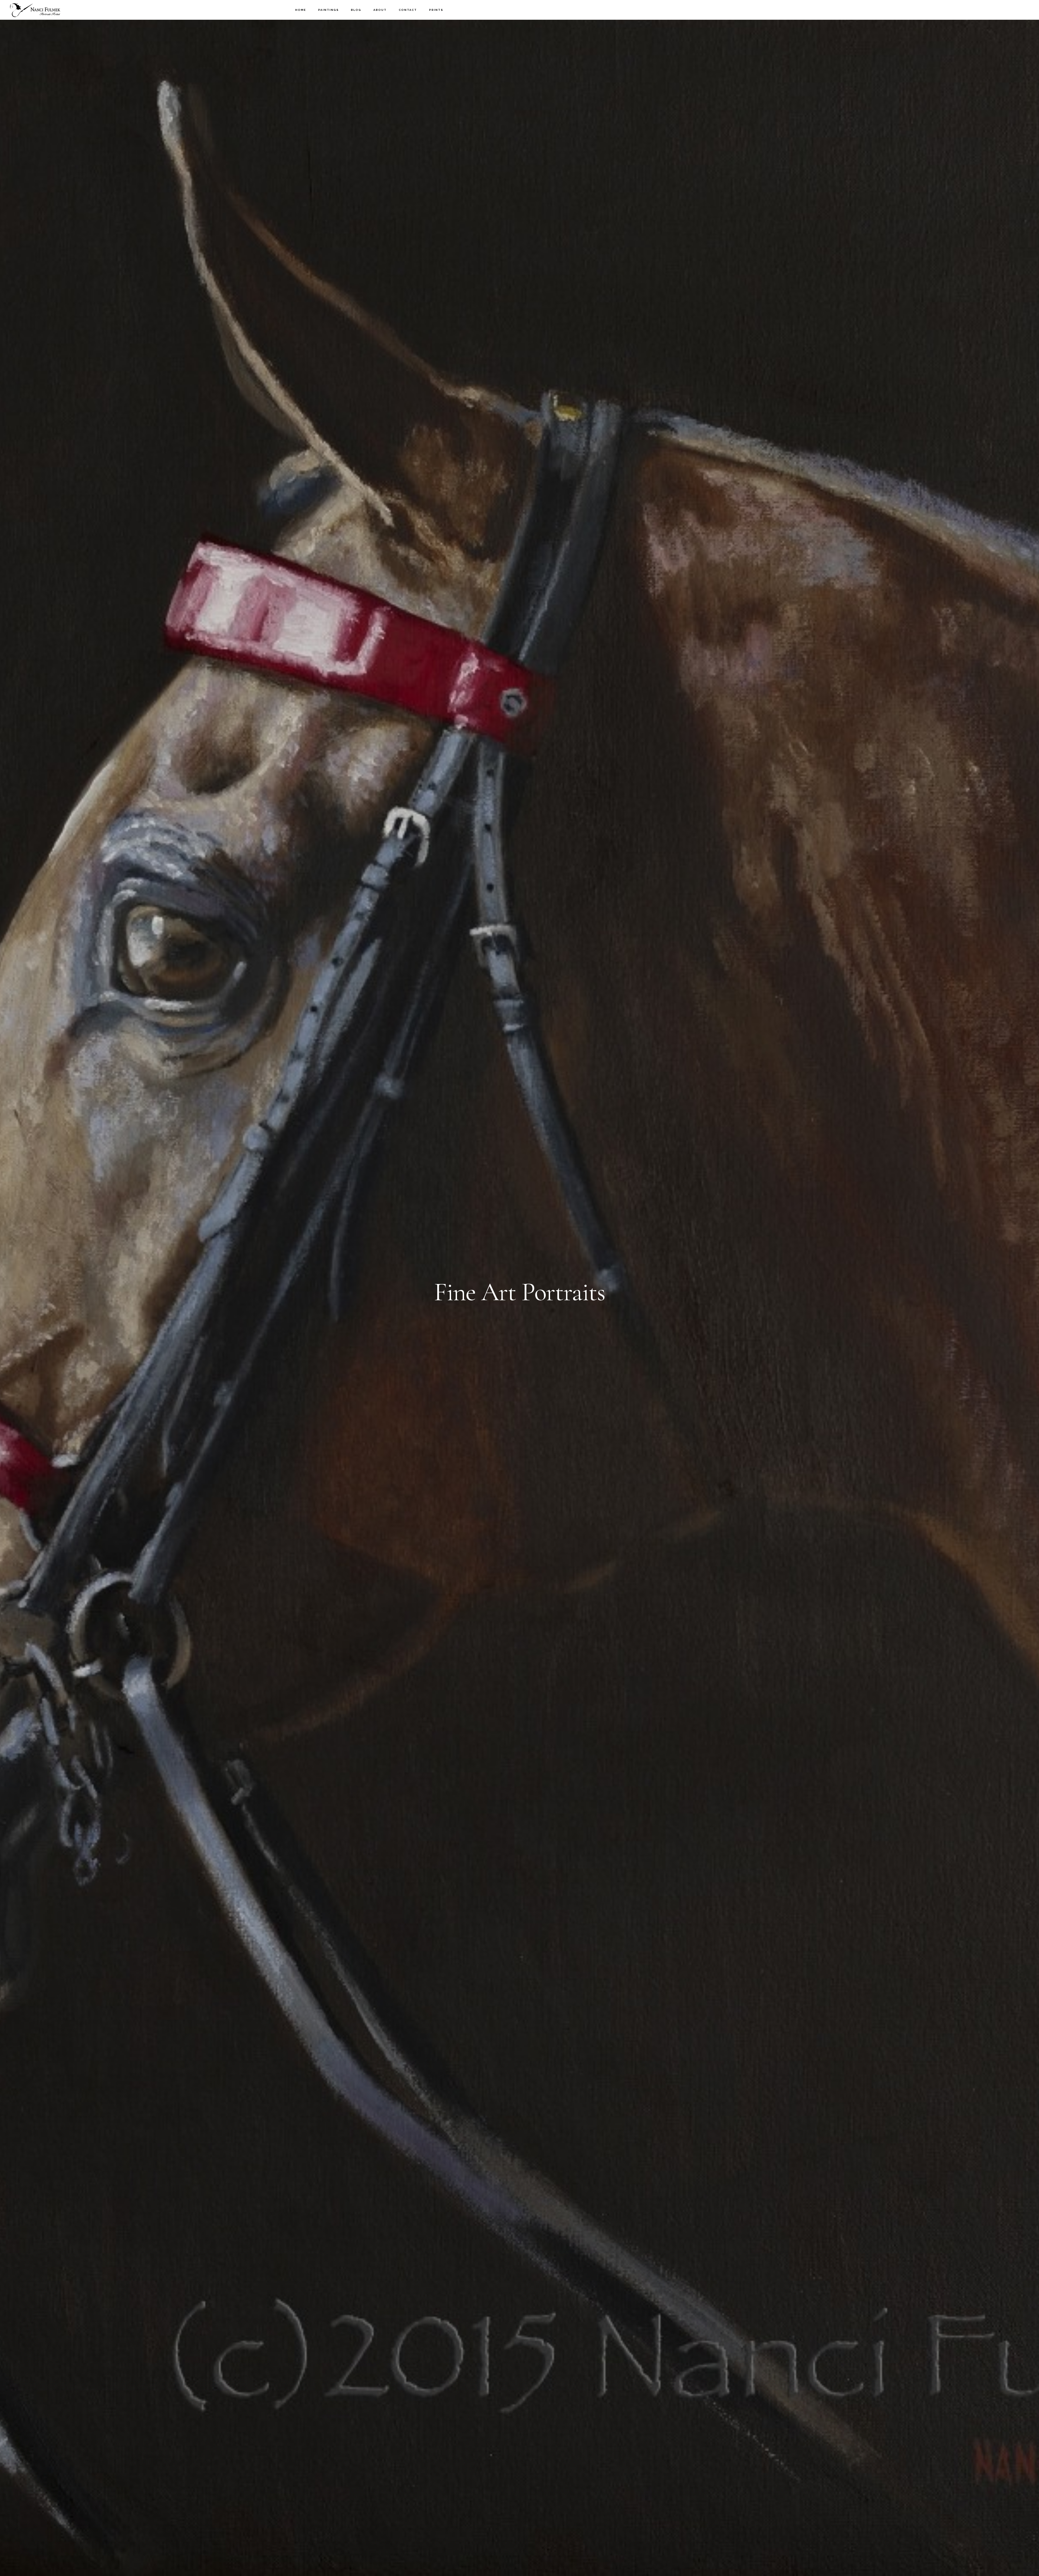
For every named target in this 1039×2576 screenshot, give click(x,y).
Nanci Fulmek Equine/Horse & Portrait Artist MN (35, 10)
